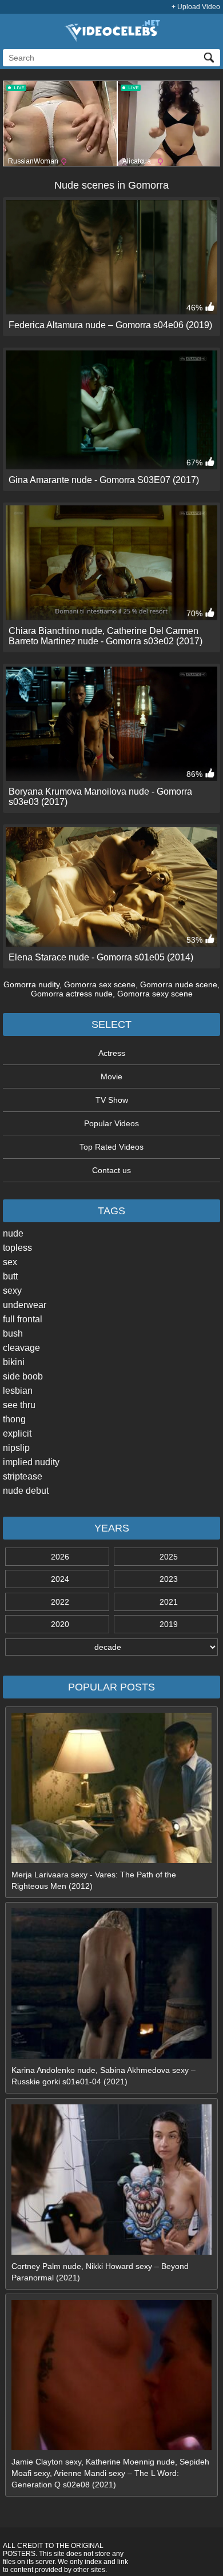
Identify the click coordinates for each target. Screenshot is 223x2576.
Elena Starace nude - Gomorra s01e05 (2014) (101, 957)
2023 (169, 1579)
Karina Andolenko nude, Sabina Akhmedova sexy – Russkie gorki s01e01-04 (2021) (103, 2076)
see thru (19, 1405)
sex (10, 1262)
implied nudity (31, 1462)
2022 (60, 1602)
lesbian (18, 1391)
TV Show (112, 1100)
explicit (17, 1433)
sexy (12, 1291)
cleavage (21, 1348)
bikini (14, 1362)
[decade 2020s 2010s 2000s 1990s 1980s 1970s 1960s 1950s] (111, 1647)
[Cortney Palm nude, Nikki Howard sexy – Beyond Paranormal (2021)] (111, 2252)
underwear (25, 1305)
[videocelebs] (111, 39)
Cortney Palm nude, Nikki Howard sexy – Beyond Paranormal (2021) (100, 2272)
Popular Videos (111, 1123)
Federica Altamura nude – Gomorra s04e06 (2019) (110, 325)
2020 (60, 1624)
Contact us (111, 1170)
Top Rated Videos (111, 1147)
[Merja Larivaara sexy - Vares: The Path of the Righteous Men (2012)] (111, 1860)
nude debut (26, 1491)
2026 (60, 1557)
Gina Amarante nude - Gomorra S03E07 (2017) (104, 480)
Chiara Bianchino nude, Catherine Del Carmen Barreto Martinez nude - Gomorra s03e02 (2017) (105, 636)
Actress (112, 1053)
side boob (23, 1376)
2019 (169, 1624)
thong (14, 1419)
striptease (23, 1476)
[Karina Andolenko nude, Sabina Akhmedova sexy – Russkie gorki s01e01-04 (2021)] (111, 2056)
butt (10, 1276)
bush (13, 1333)
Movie (111, 1076)
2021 (169, 1602)
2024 (60, 1579)
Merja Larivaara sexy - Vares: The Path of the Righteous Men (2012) (94, 1880)
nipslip (16, 1448)
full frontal (23, 1319)
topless (17, 1248)
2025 (169, 1557)
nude (13, 1233)
